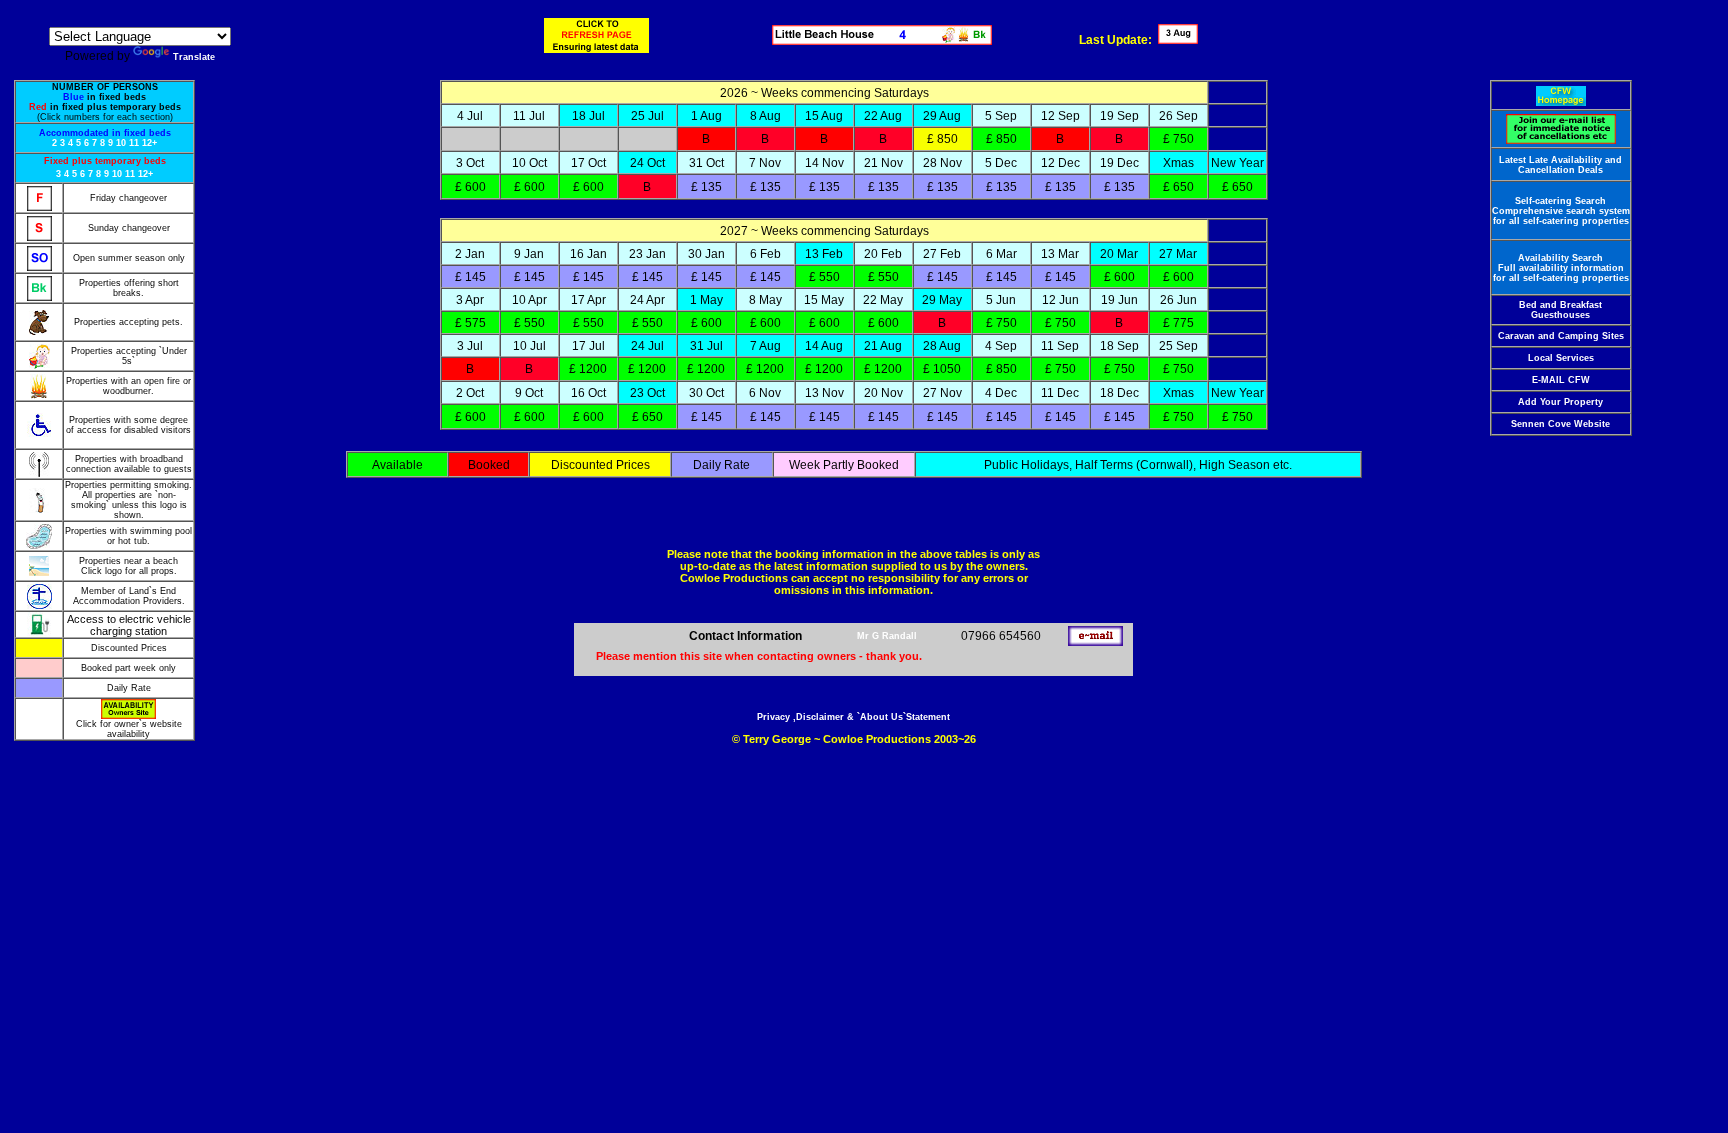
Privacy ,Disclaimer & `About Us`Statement (853, 717)
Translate (194, 57)
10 (121, 143)
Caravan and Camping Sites (1561, 336)
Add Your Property (1560, 402)
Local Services (1561, 358)
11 (134, 143)
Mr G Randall (887, 636)
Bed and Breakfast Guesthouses (1560, 310)
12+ (149, 143)
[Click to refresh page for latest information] (596, 35)
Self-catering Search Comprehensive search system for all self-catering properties (1561, 211)
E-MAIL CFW (1561, 380)
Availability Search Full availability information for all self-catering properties (1561, 268)
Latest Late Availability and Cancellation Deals (1560, 165)
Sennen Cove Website (1560, 424)
